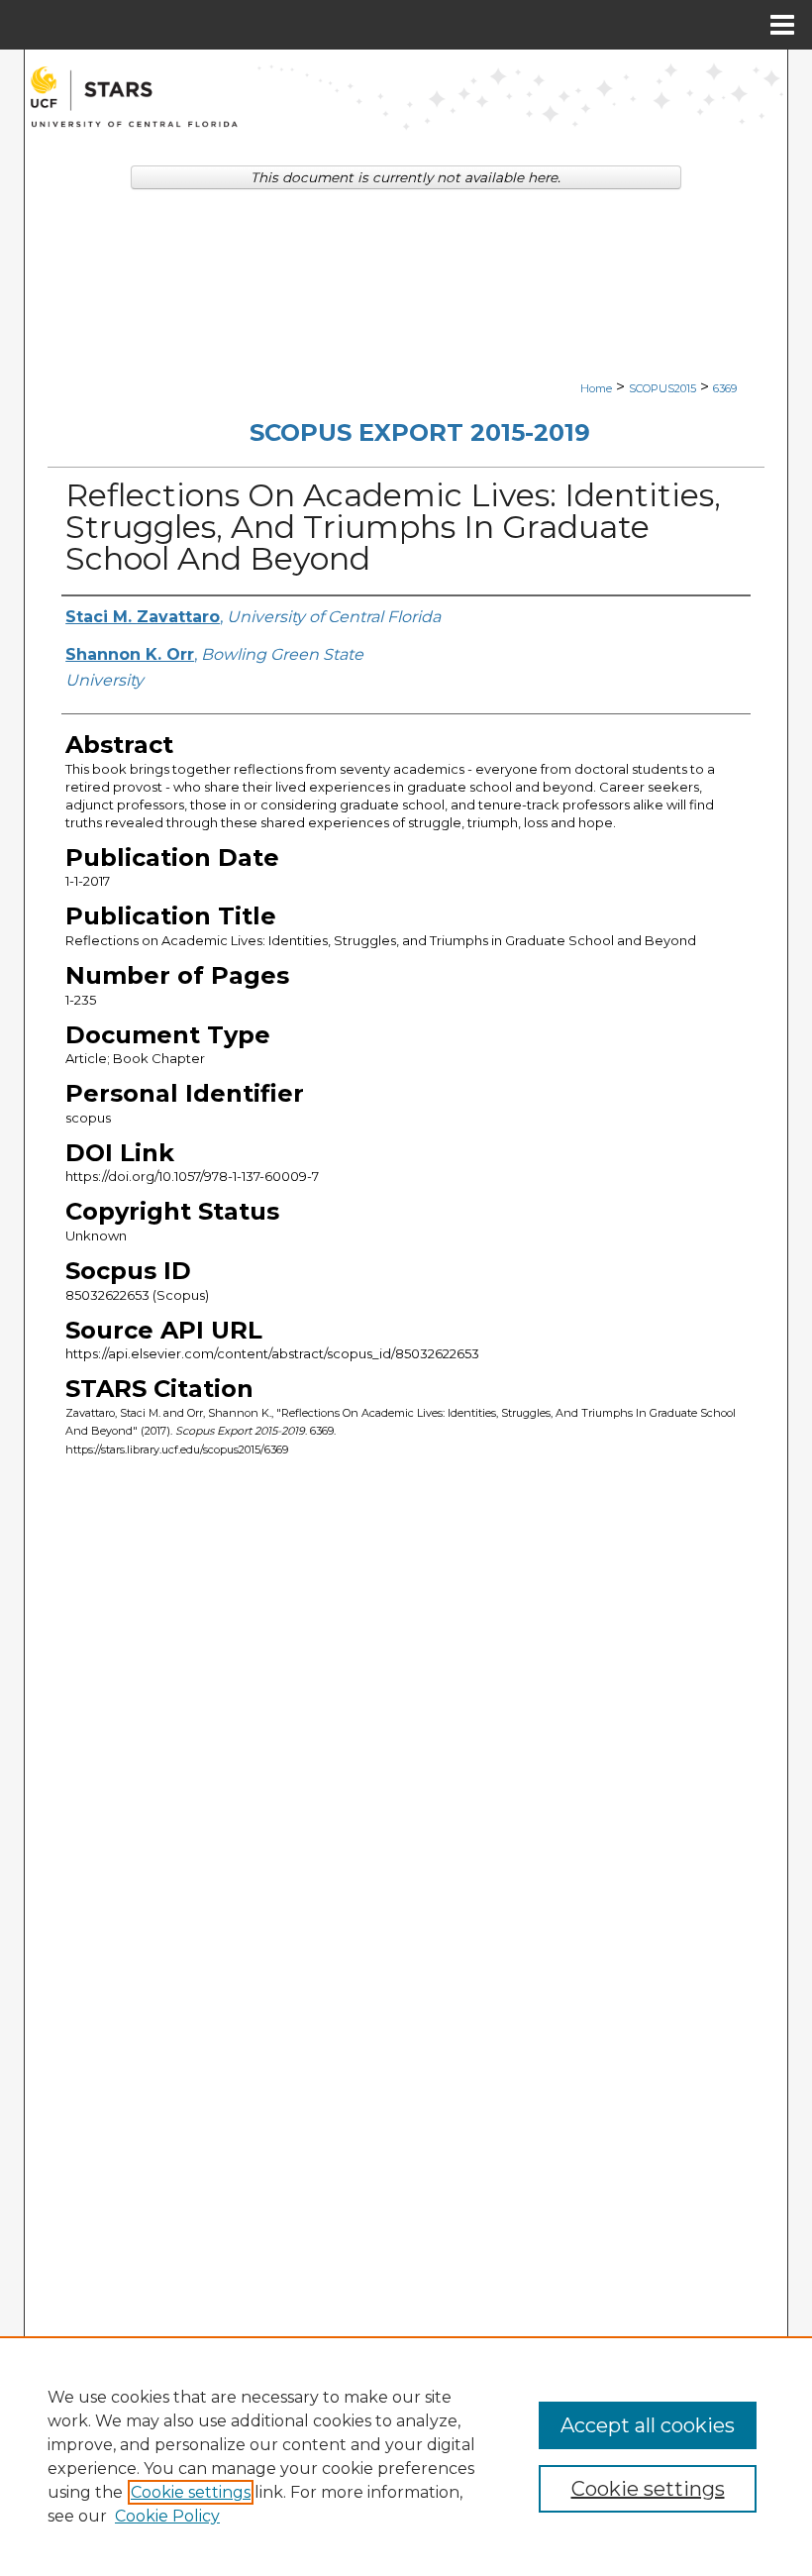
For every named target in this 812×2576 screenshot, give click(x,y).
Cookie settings (191, 2492)
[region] (406, 2456)
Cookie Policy (167, 2516)
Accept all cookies (648, 2425)
